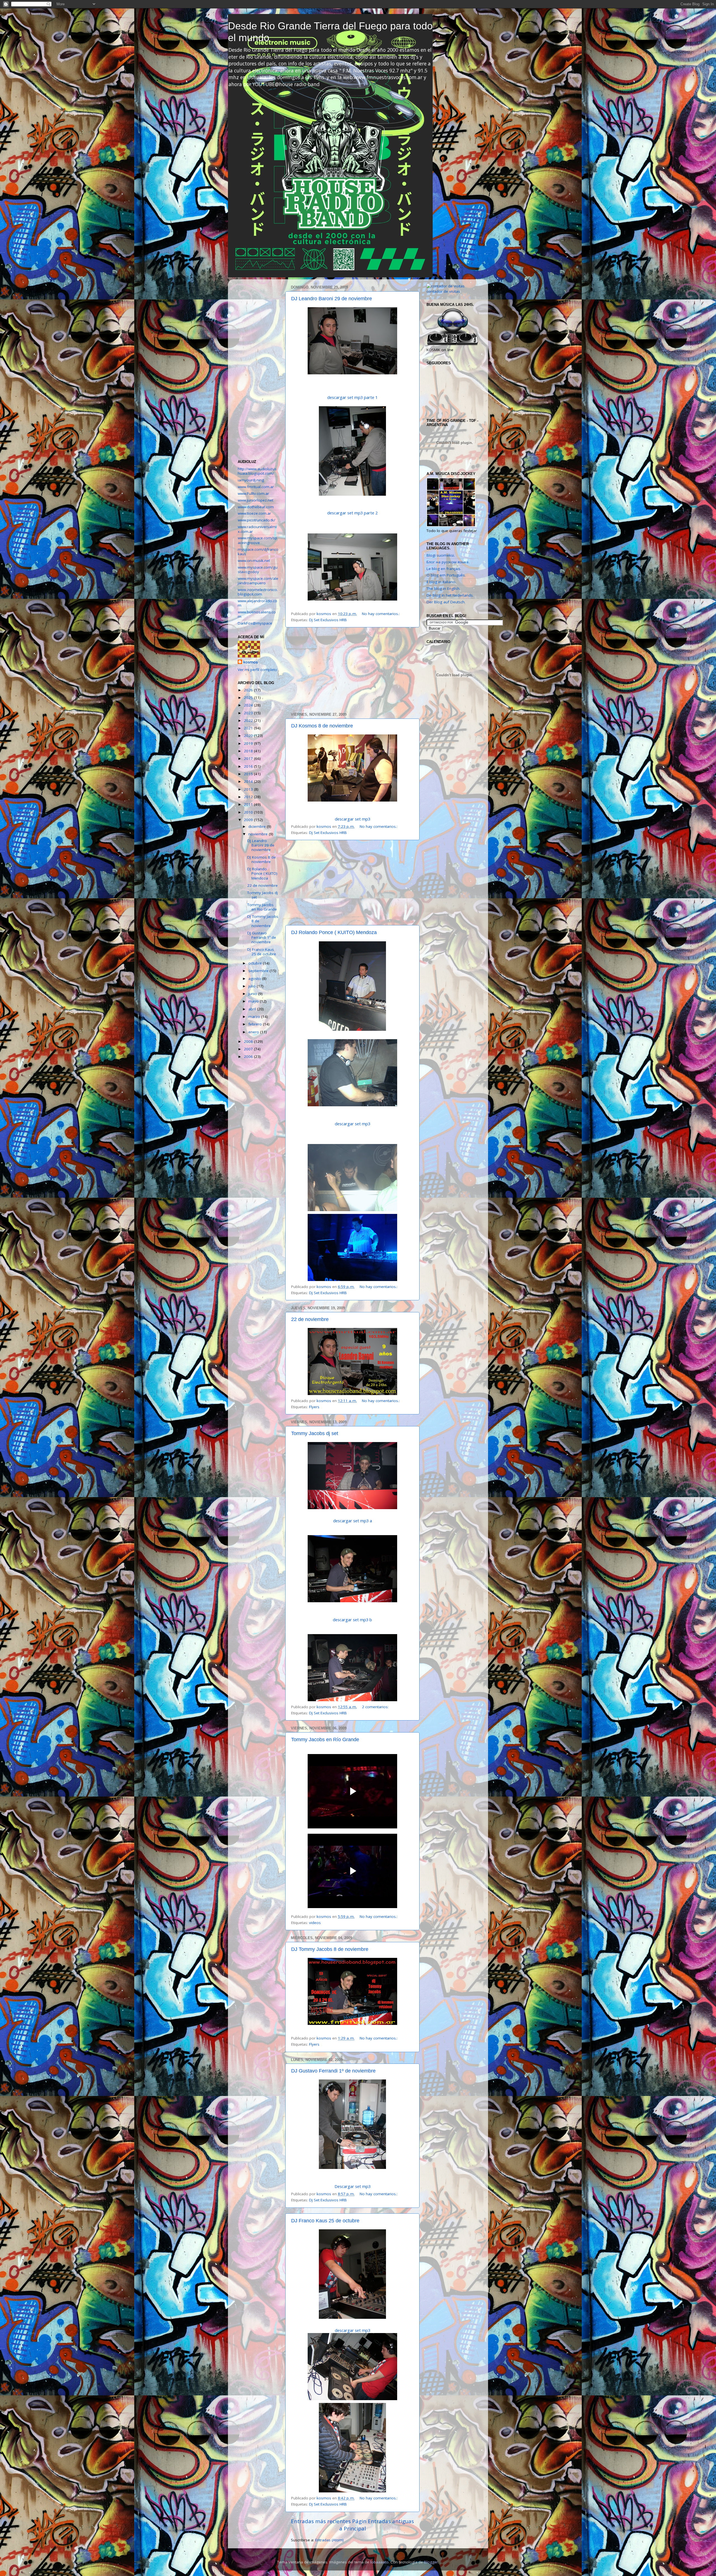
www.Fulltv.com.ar (253, 493)
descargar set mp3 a (353, 1521)
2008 (249, 1041)
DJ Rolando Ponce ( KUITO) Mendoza (334, 932)
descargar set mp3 (353, 819)
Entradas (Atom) (329, 2540)
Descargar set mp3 (353, 2186)
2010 (249, 812)
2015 (249, 774)
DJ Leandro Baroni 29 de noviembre (332, 299)
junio (253, 994)
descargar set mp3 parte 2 (352, 513)
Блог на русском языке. (448, 562)
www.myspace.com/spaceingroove (257, 540)
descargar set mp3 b (352, 1620)
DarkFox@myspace (255, 623)
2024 (249, 705)
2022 (249, 720)
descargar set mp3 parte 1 (352, 397)
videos (315, 1923)
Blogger (431, 2562)
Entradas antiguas (391, 2521)
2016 (249, 766)
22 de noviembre (310, 1319)
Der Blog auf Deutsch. (446, 602)
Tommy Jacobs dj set (315, 1433)
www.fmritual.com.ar (256, 487)
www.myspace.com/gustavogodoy (258, 569)
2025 (249, 698)
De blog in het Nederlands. (450, 595)
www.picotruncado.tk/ (256, 520)
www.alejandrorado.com (257, 603)
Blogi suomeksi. (441, 555)
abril (253, 1009)
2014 (249, 781)
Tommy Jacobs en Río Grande (325, 1740)
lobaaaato (379, 2562)
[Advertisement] (352, 670)
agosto (255, 979)
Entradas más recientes (321, 2521)
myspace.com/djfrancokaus (258, 552)
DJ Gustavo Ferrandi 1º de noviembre (333, 2071)
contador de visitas (443, 291)
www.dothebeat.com (256, 507)
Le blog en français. (444, 569)
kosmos (251, 662)
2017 (249, 758)
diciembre (258, 826)
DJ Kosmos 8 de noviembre (322, 726)
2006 (249, 1057)
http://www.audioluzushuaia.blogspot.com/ (257, 471)
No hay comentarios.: (381, 614)
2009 (249, 820)
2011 (249, 804)
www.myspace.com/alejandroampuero (258, 581)
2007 (249, 1049)
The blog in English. (443, 589)
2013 (249, 789)
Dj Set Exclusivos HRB (328, 620)
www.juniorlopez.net (255, 500)
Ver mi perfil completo (257, 670)
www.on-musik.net (254, 561)
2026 (249, 690)
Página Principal (353, 2525)
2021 (249, 728)
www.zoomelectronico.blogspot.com (258, 592)
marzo (255, 1017)
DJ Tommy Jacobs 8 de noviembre (330, 1949)
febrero (256, 1024)
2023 (249, 713)
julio (253, 986)
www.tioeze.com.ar (254, 513)
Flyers (314, 1407)
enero (254, 1032)
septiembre (259, 971)
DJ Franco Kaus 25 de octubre (325, 2221)
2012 (249, 797)
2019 (249, 743)
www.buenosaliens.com (257, 614)
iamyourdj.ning (251, 480)
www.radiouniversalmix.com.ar (257, 529)
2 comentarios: (376, 1707)
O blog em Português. (446, 575)
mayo (254, 1001)
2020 (249, 736)
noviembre (259, 834)
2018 (249, 751)
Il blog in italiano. (441, 582)
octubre (256, 963)
